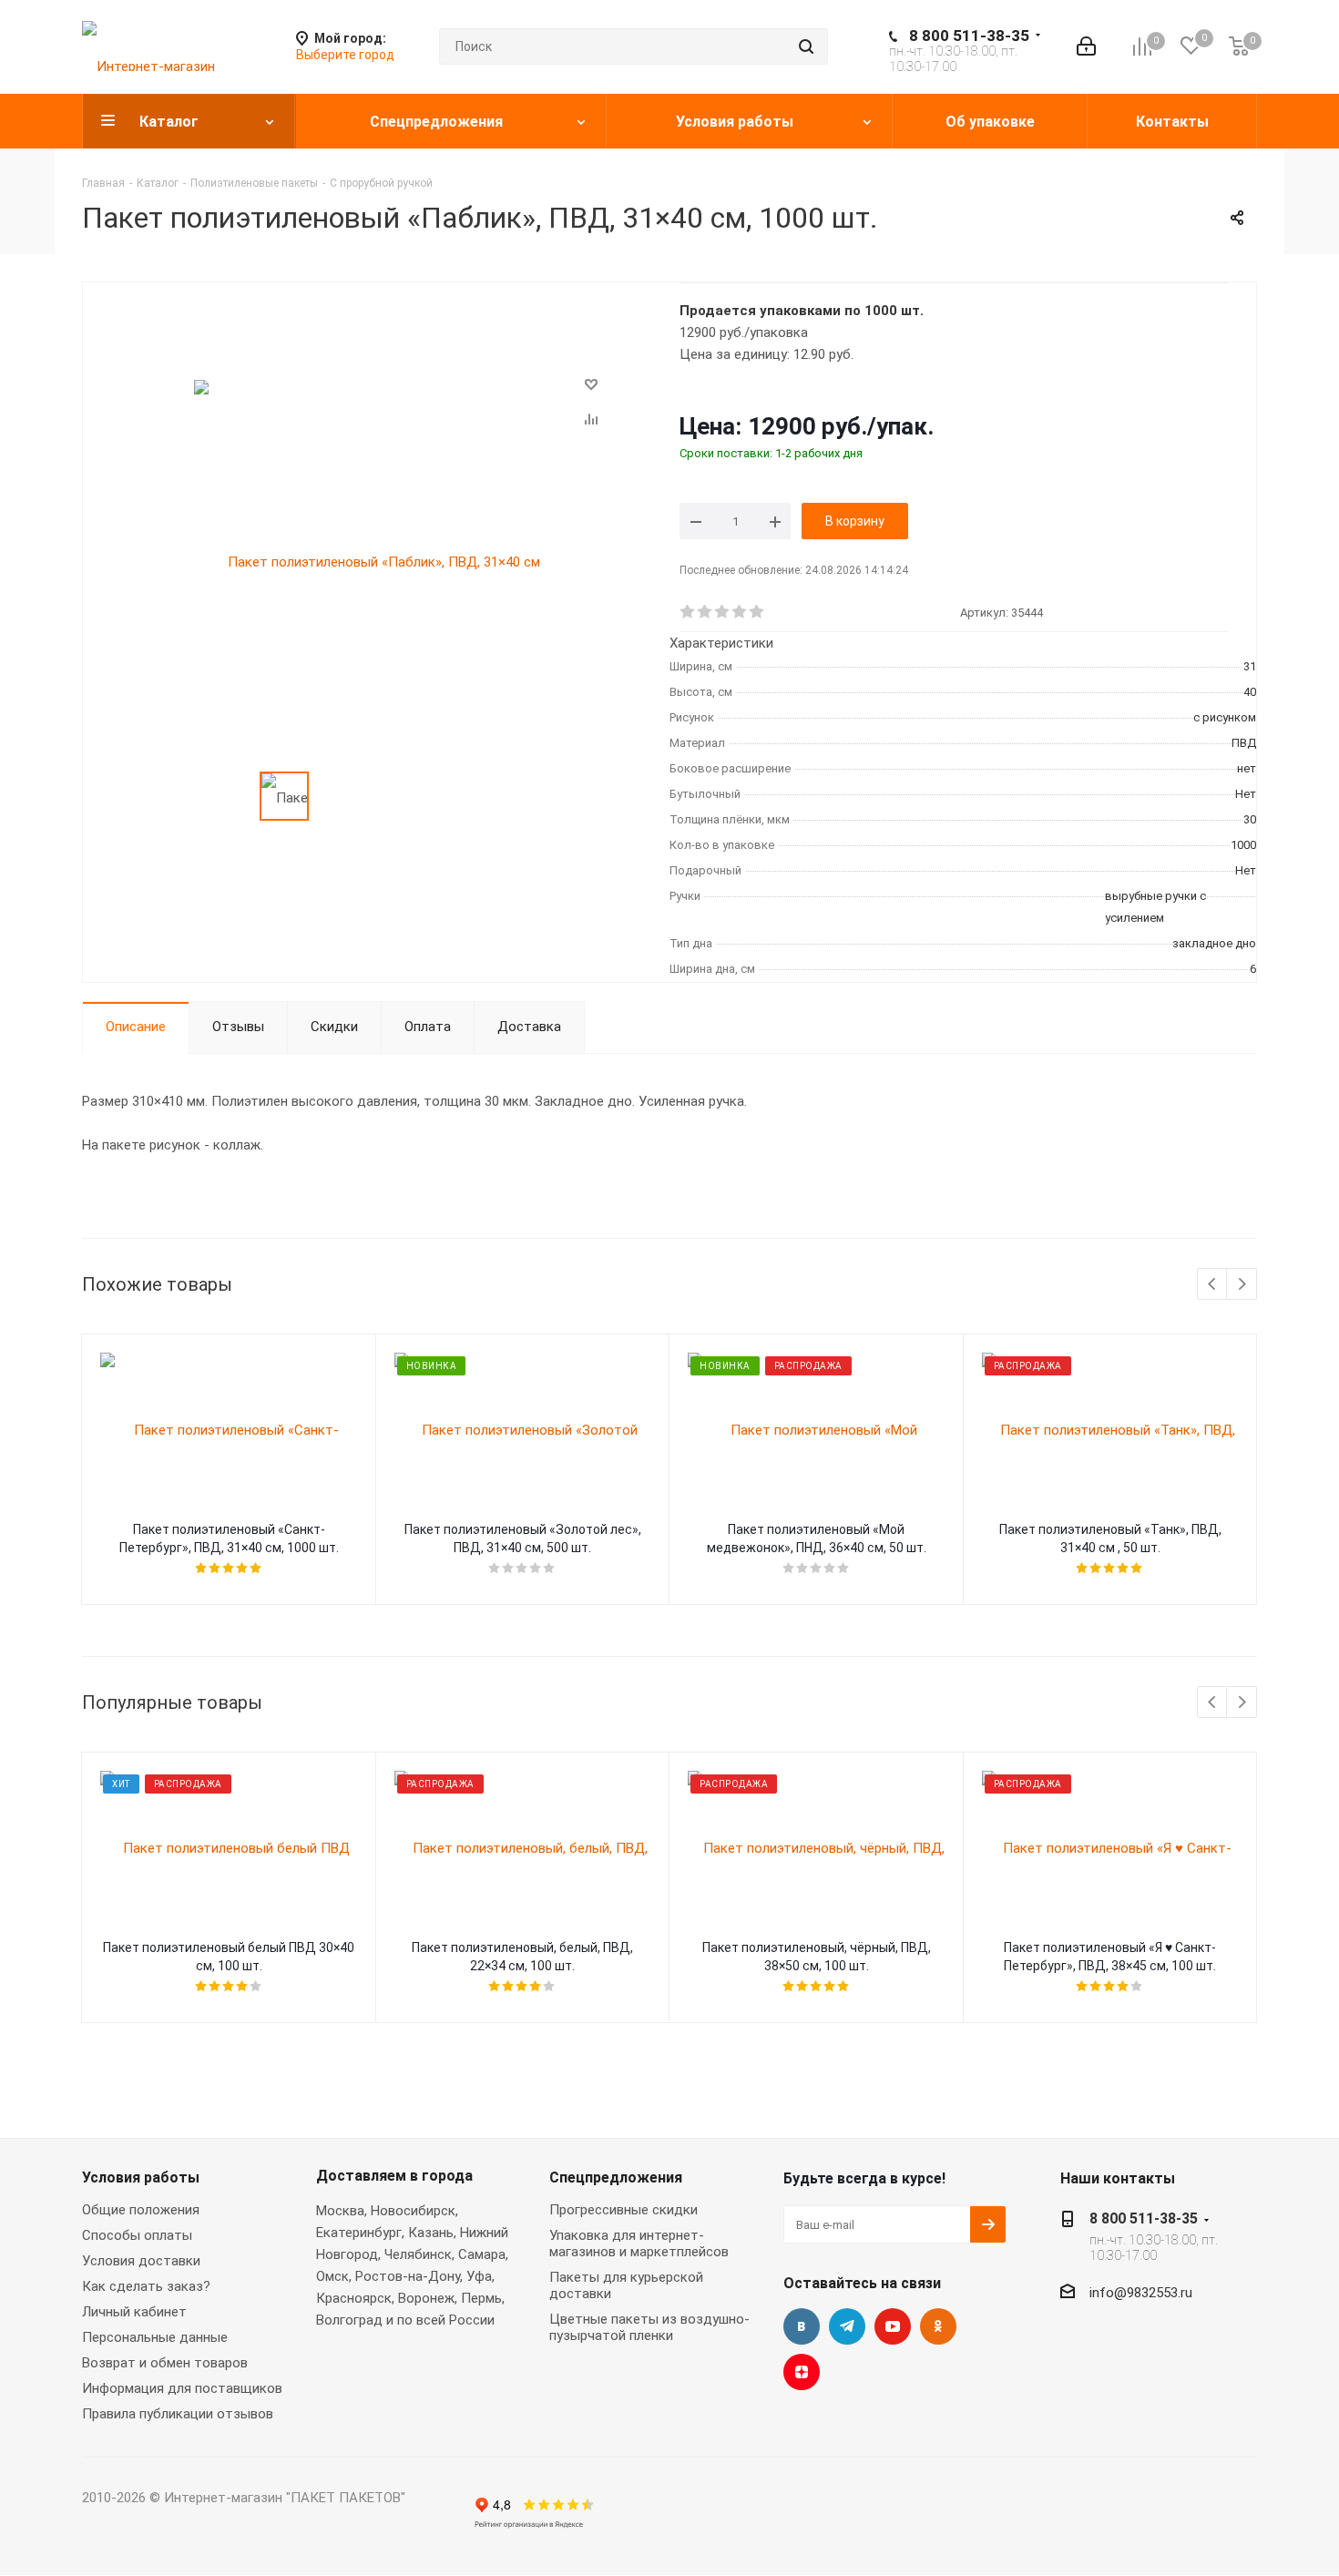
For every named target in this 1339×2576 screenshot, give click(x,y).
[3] (723, 612)
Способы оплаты (137, 2235)
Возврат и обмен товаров (165, 2363)
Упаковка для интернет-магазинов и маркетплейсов (639, 2244)
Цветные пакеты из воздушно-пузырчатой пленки (649, 2327)
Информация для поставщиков (182, 2388)
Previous (1213, 1285)
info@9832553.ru (1141, 2293)
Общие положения (141, 2210)
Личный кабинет (134, 2312)
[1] (688, 612)
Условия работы (141, 2177)
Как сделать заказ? (146, 2286)
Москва (340, 2211)
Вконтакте (802, 2326)
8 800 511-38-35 (969, 36)
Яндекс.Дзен (802, 2372)
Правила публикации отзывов (178, 2414)
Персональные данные (155, 2337)
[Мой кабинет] (1086, 46)
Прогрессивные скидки (624, 2210)
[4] (740, 612)
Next (1242, 1285)
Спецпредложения (616, 2177)
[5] (757, 612)
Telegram (847, 2326)
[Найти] (806, 46)
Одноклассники (938, 2326)
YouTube (893, 2326)
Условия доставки (141, 2261)
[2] (705, 612)
